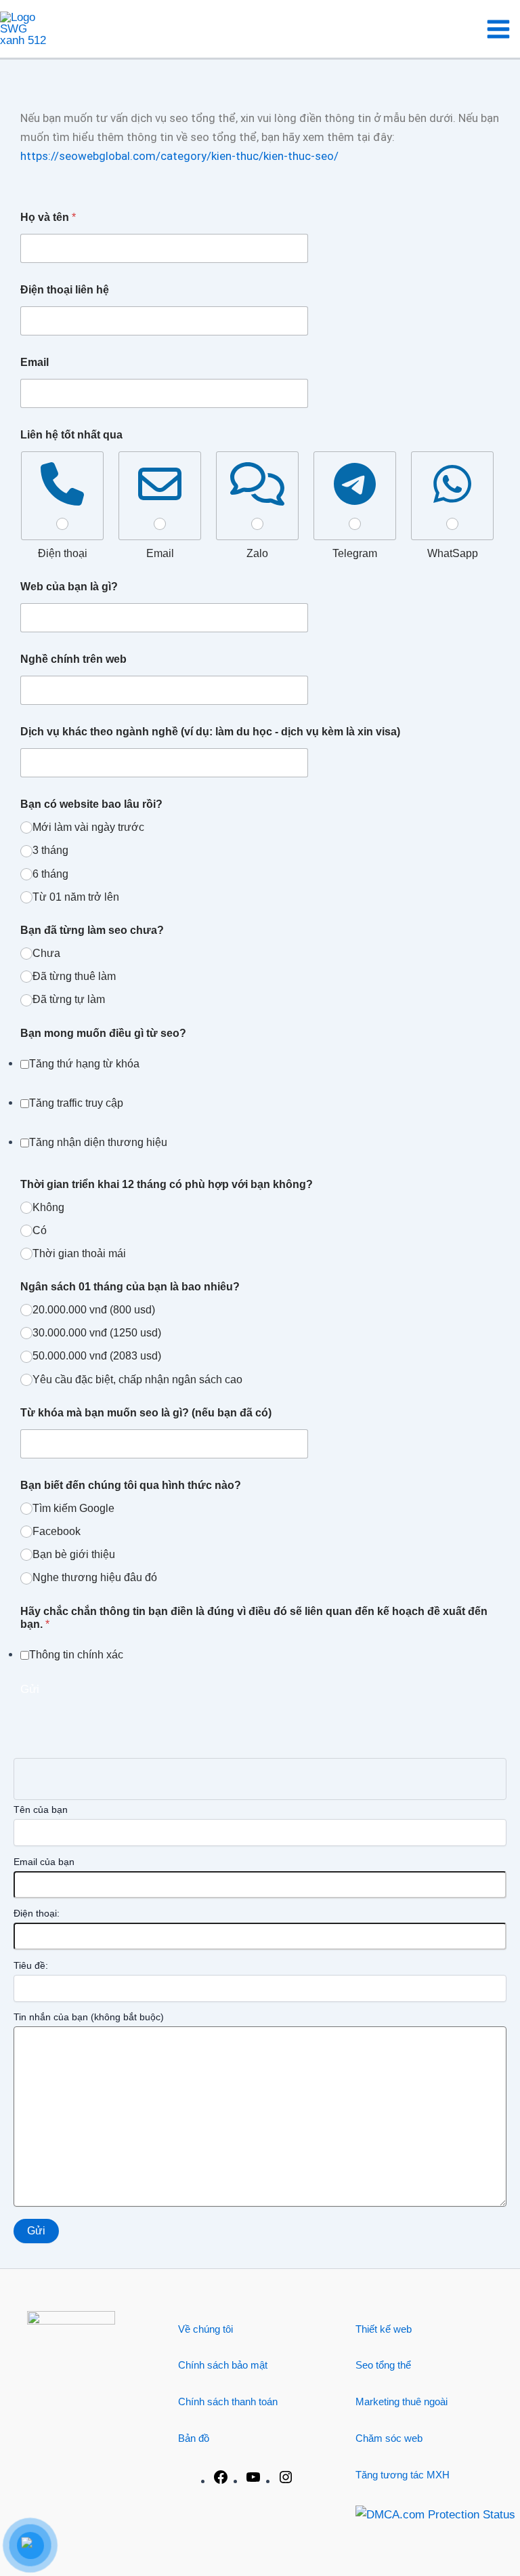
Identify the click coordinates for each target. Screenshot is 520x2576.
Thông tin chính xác (76, 1655)
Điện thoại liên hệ (65, 290)
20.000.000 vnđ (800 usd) (94, 1310)
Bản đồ (194, 2438)
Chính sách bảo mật (223, 2365)
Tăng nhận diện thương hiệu (98, 1142)
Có (40, 1230)
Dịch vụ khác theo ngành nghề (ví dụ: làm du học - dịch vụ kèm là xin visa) (210, 732)
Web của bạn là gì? (69, 587)
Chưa (46, 953)
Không (48, 1207)
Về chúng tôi (205, 2329)
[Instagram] (286, 2481)
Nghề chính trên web (73, 659)
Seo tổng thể (383, 2365)
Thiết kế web (384, 2329)
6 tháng (50, 874)
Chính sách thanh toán (228, 2401)
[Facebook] (221, 2481)
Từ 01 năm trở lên (76, 897)
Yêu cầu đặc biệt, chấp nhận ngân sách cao (137, 1379)
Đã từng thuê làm (74, 976)
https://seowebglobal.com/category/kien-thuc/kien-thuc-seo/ (179, 156)
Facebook (57, 1531)
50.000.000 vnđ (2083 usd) (97, 1356)
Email (35, 362)
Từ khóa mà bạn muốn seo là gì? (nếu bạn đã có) (146, 1413)
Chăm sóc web (389, 2438)
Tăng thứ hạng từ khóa (84, 1064)
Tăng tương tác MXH (403, 2475)
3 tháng (50, 850)
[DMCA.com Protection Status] (435, 2514)
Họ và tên (48, 217)
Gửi (30, 1689)
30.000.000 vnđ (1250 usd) (97, 1333)
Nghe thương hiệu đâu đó (95, 1577)
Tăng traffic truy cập (76, 1103)
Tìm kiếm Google (73, 1508)
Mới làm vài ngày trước (88, 827)
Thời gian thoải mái (79, 1253)
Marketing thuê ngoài (402, 2401)
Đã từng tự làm (69, 999)
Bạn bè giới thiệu (74, 1554)
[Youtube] (253, 2481)
